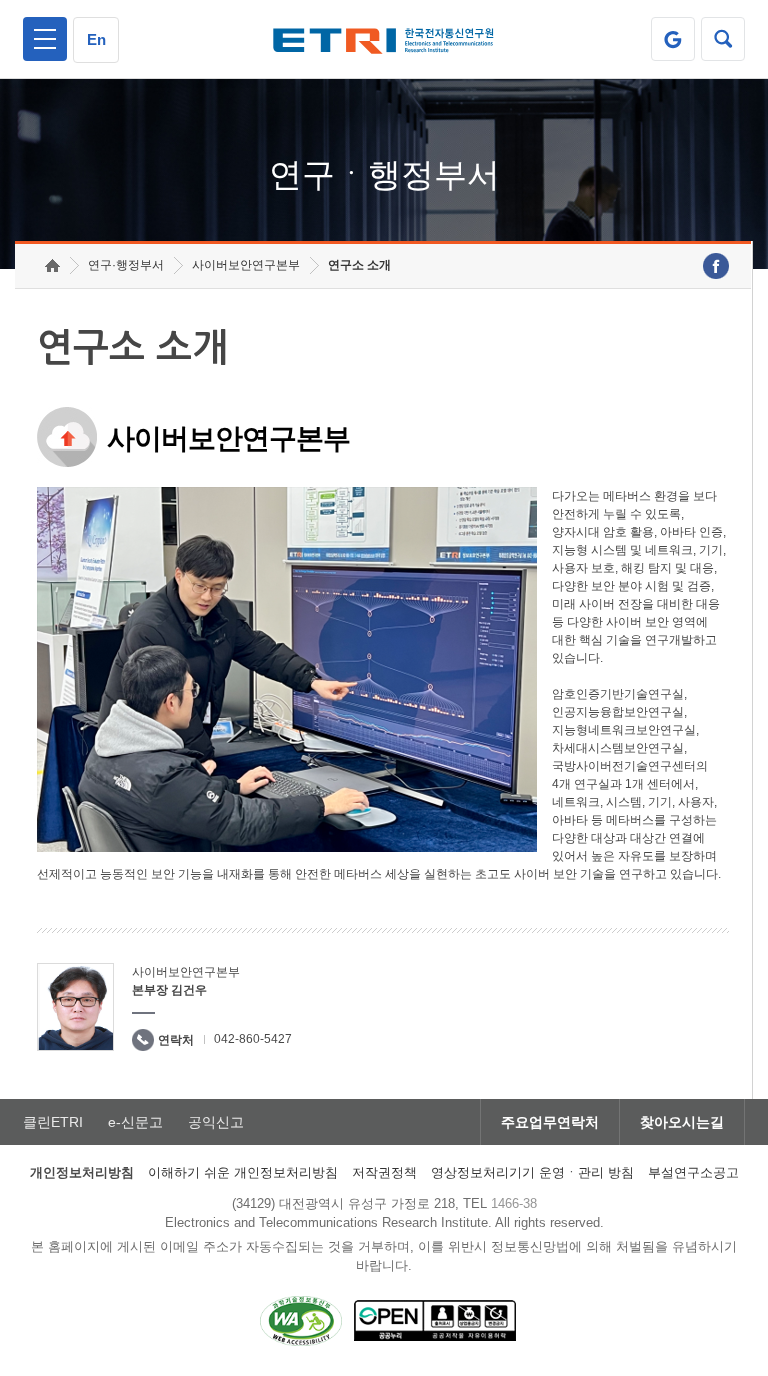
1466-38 (514, 1203)
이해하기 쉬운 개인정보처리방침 (243, 1172)
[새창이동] (673, 39)
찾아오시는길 (682, 1122)
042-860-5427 (253, 1039)
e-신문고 (135, 1122)
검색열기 (723, 39)
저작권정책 (384, 1172)
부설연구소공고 (693, 1172)
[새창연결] (716, 266)
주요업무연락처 (550, 1122)
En (96, 39)
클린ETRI (53, 1122)
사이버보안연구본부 (246, 265)
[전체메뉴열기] (45, 39)
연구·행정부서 (126, 265)
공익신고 (216, 1122)
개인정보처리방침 (82, 1172)
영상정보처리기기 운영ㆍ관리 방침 (532, 1172)
